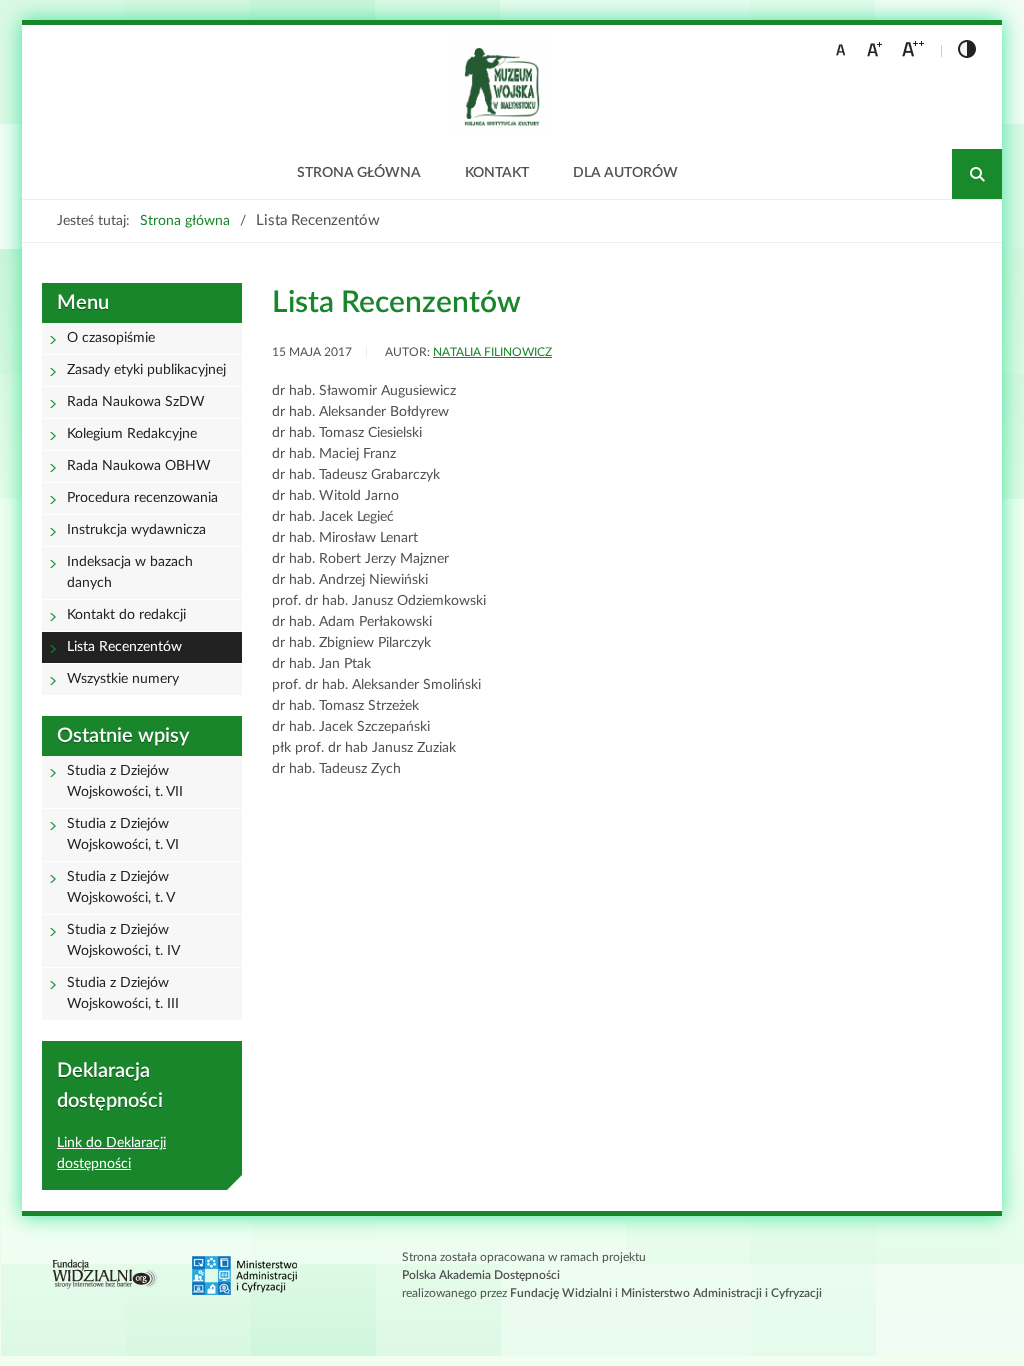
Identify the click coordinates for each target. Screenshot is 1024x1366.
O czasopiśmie (111, 338)
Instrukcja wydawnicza (136, 530)
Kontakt (497, 173)
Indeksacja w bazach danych (130, 572)
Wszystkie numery (123, 679)
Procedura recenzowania (142, 498)
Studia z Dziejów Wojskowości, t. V (121, 887)
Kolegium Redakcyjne (132, 434)
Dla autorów (625, 173)
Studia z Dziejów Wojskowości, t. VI (123, 834)
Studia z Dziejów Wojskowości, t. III (123, 993)
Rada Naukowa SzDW (136, 402)
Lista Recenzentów (124, 647)
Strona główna (359, 173)
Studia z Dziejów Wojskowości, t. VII (125, 781)
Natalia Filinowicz (492, 352)
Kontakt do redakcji (126, 615)
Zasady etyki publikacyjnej (146, 370)
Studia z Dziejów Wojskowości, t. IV (123, 940)
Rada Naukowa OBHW (139, 466)
